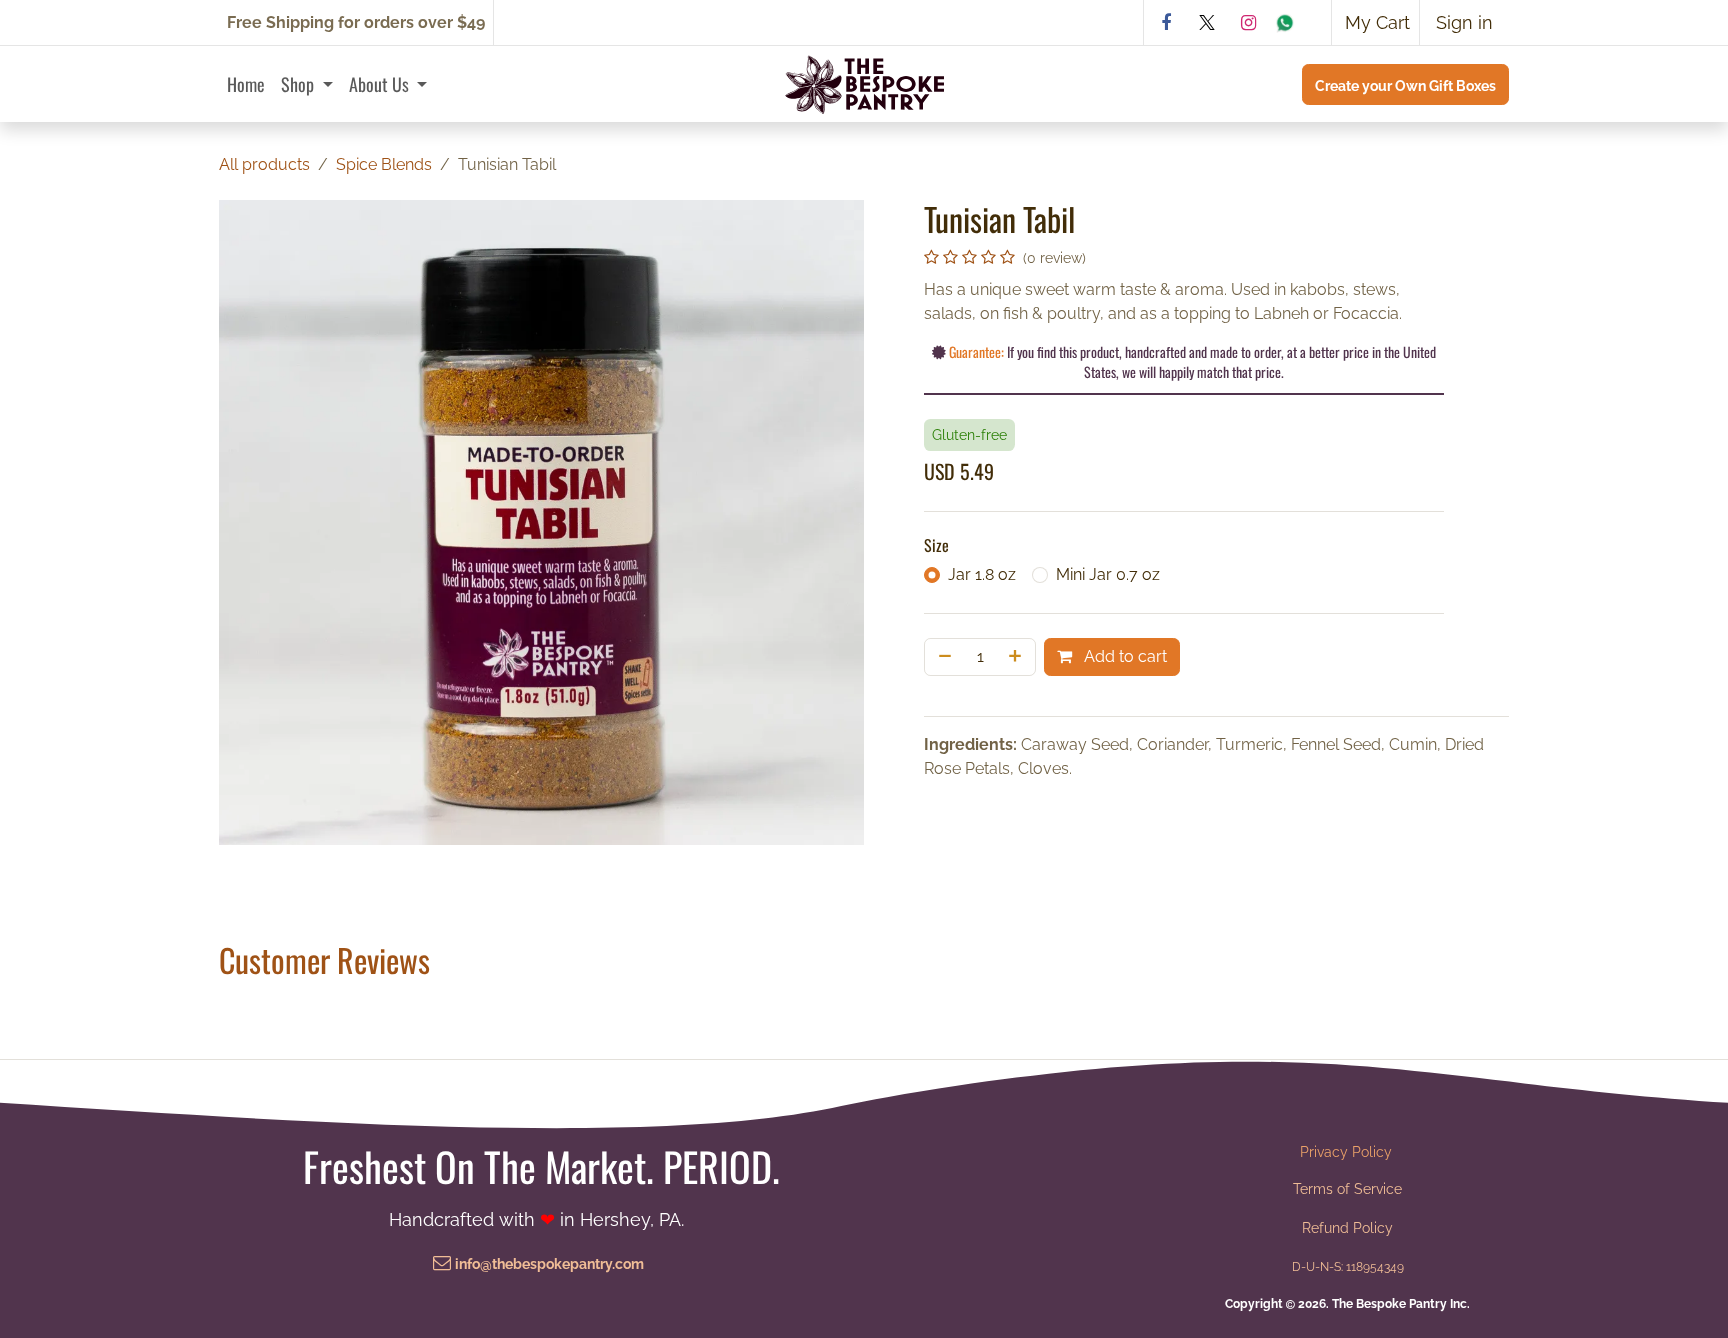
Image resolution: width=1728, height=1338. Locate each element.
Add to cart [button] (1123, 656)
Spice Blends (384, 164)
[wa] (1299, 23)
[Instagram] (1248, 23)
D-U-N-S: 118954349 (1348, 1266)
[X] (1207, 23)
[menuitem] (246, 84)
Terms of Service (1347, 1189)
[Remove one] (943, 657)
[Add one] (1017, 657)
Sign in (1464, 22)
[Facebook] (1166, 23)
